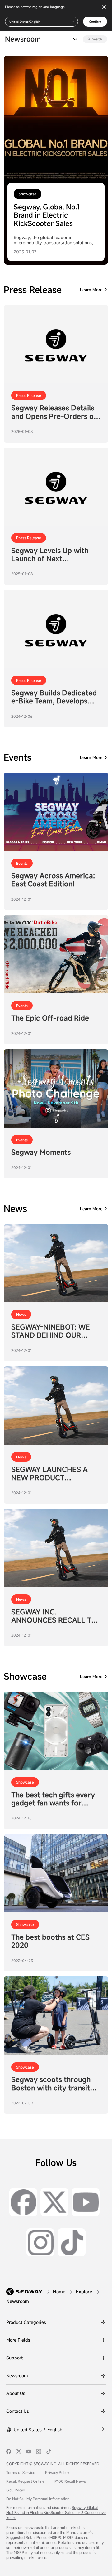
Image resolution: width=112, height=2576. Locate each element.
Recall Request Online (25, 2481)
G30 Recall (16, 2490)
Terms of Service (21, 2472)
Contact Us (18, 2411)
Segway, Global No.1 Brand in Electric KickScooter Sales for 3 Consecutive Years (56, 2512)
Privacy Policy (57, 2472)
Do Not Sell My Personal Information (38, 2499)
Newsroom (17, 2375)
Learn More (91, 290)
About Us (16, 2393)
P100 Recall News (70, 2481)
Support (14, 2358)
